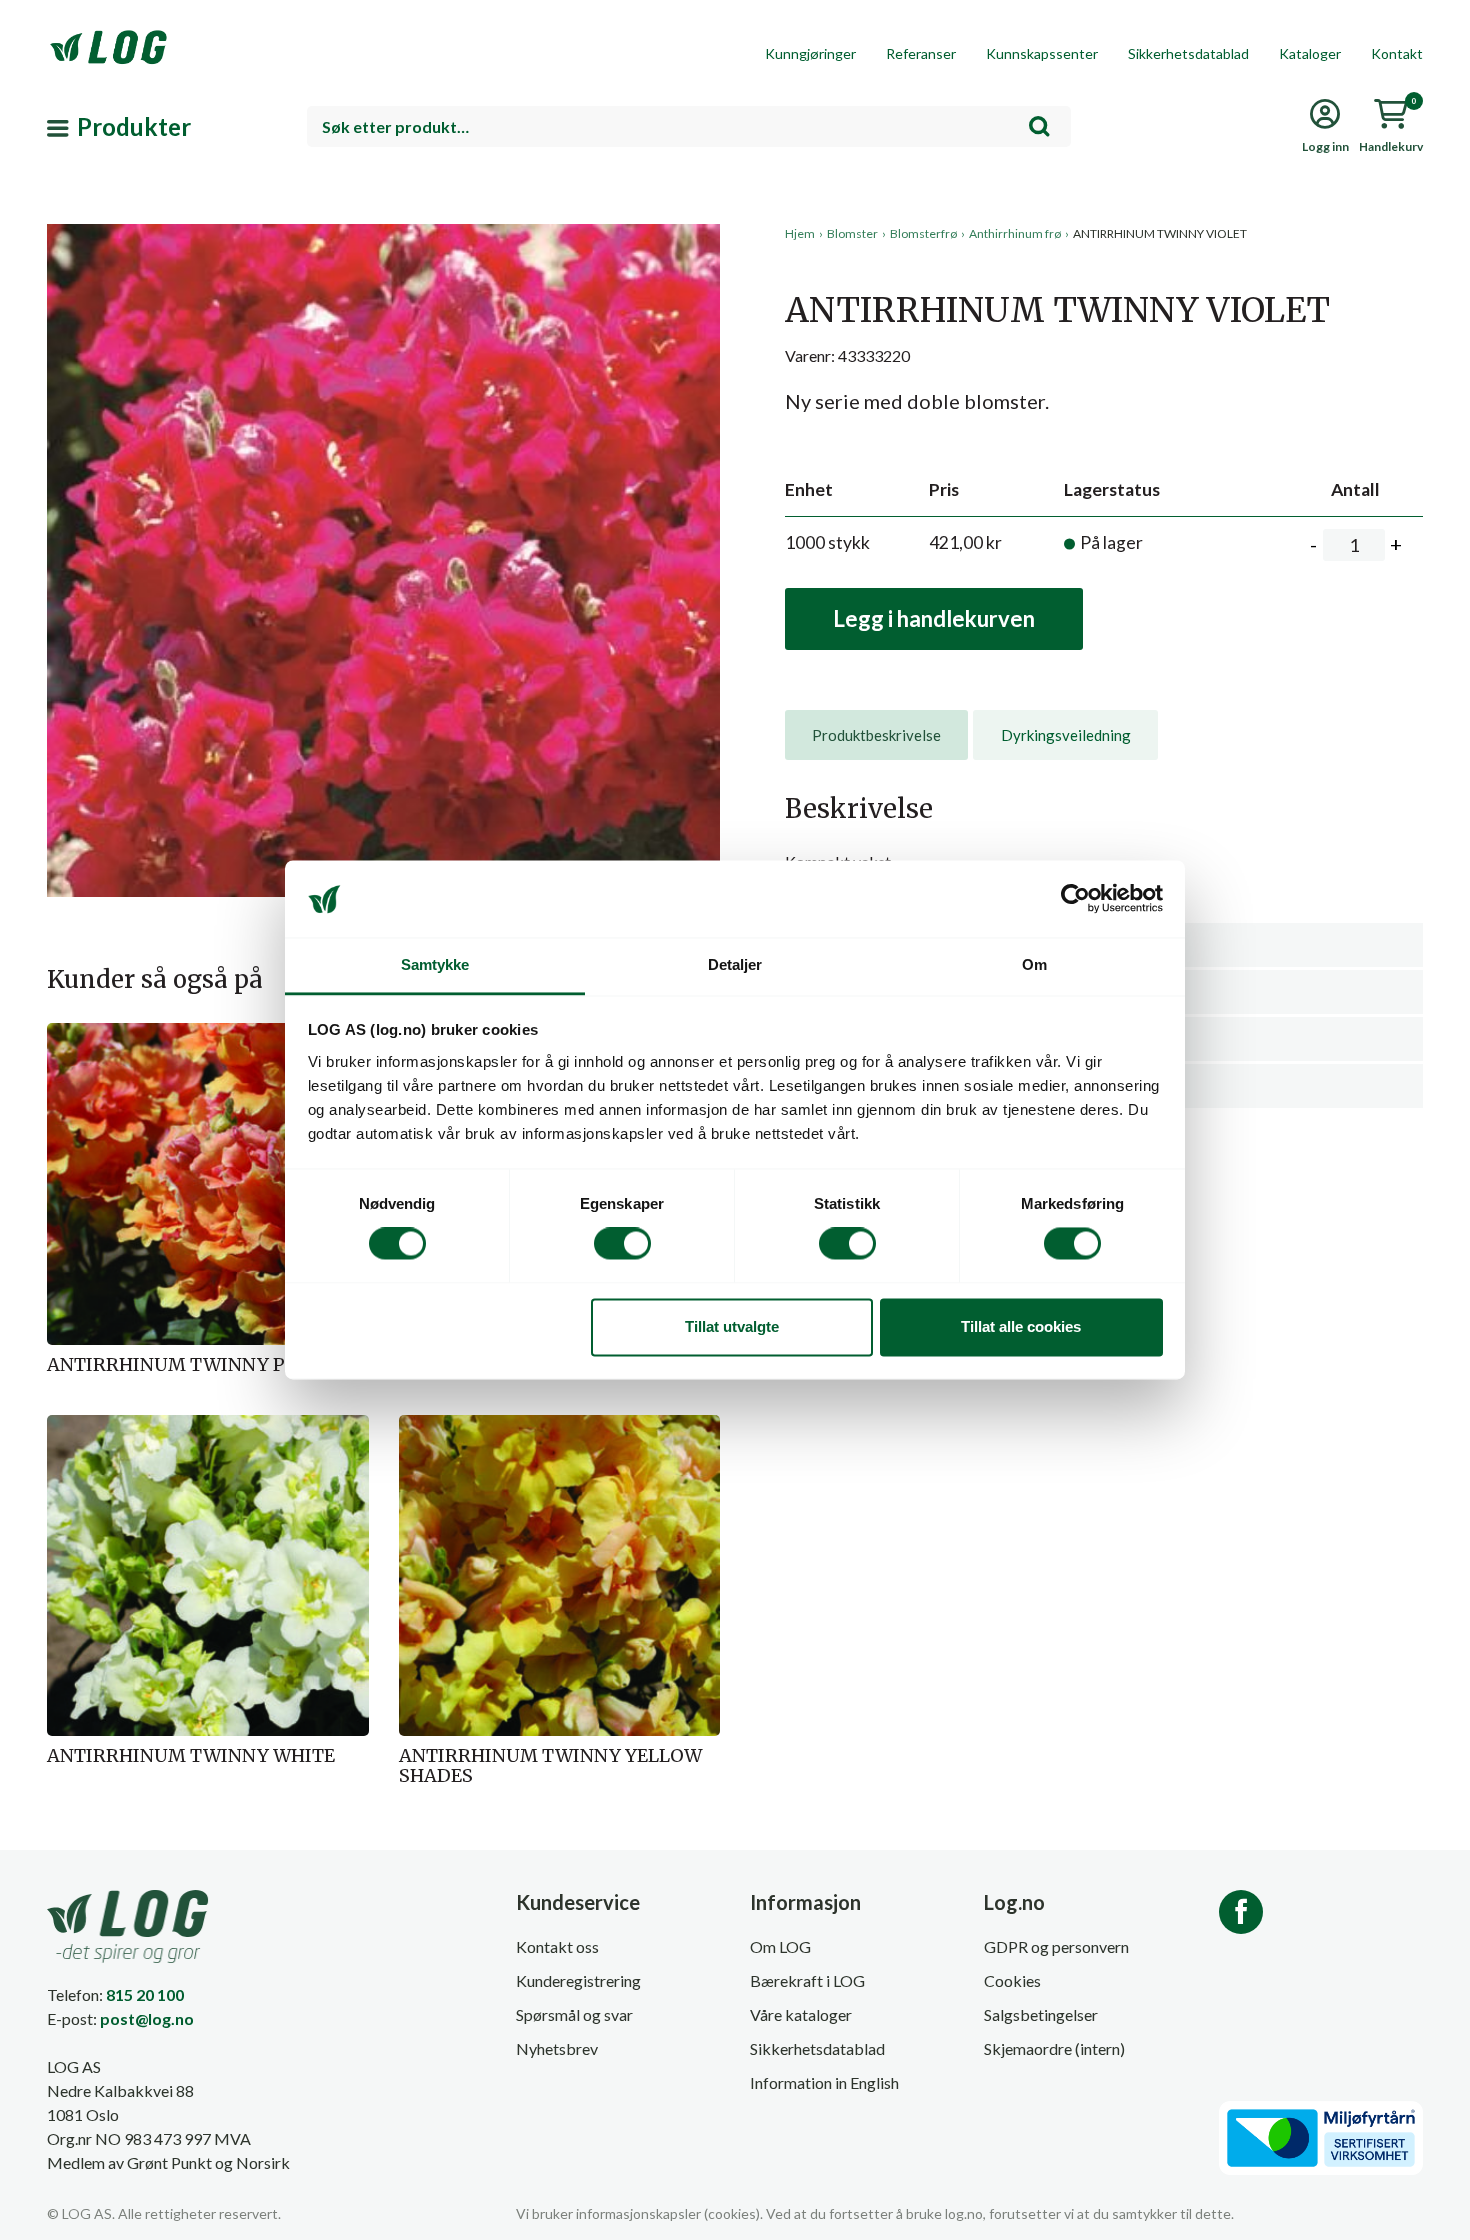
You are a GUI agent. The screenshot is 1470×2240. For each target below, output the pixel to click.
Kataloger (1310, 53)
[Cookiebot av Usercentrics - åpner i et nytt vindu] (1075, 899)
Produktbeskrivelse (876, 735)
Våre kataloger (801, 2014)
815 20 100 (145, 1994)
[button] (383, 409)
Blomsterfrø (923, 233)
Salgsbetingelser (1041, 2014)
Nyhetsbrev (557, 2048)
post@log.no (147, 2018)
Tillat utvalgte (732, 1326)
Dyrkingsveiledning (1066, 735)
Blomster (852, 233)
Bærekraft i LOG (807, 1980)
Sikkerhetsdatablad (1188, 53)
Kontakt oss (557, 1946)
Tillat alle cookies (1021, 1326)
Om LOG (780, 1946)
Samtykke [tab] (435, 964)
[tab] (876, 735)
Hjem (800, 233)
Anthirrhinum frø (1015, 233)
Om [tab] (1034, 964)
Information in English (824, 2082)
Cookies (1012, 1980)
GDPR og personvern (1056, 1946)
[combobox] (689, 126)
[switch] (622, 1244)
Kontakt (1397, 53)
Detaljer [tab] (735, 964)
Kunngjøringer (810, 53)
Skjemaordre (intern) (1054, 2048)
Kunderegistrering (578, 1980)
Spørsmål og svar (574, 2014)
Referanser (921, 53)
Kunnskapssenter (1042, 53)
